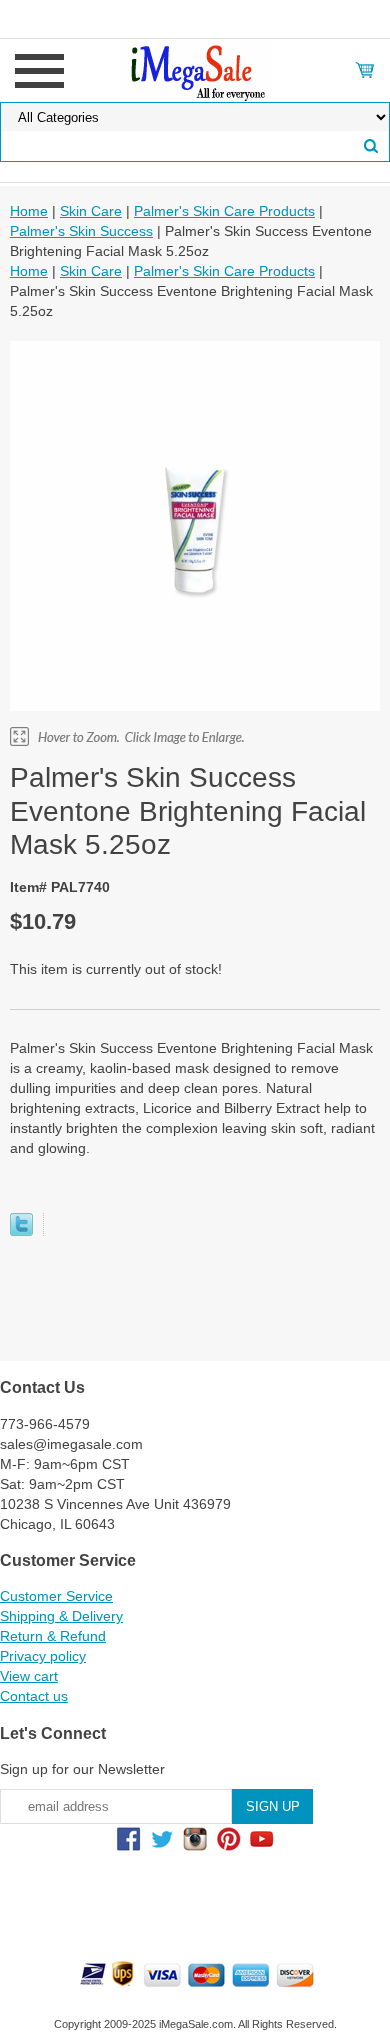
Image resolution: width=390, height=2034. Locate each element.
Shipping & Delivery (61, 1616)
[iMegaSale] (195, 69)
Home (29, 211)
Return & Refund (53, 1636)
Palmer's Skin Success (81, 231)
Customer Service (56, 1596)
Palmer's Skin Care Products (224, 211)
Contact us (34, 1696)
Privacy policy (43, 1656)
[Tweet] (21, 1231)
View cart (29, 1676)
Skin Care (91, 211)
